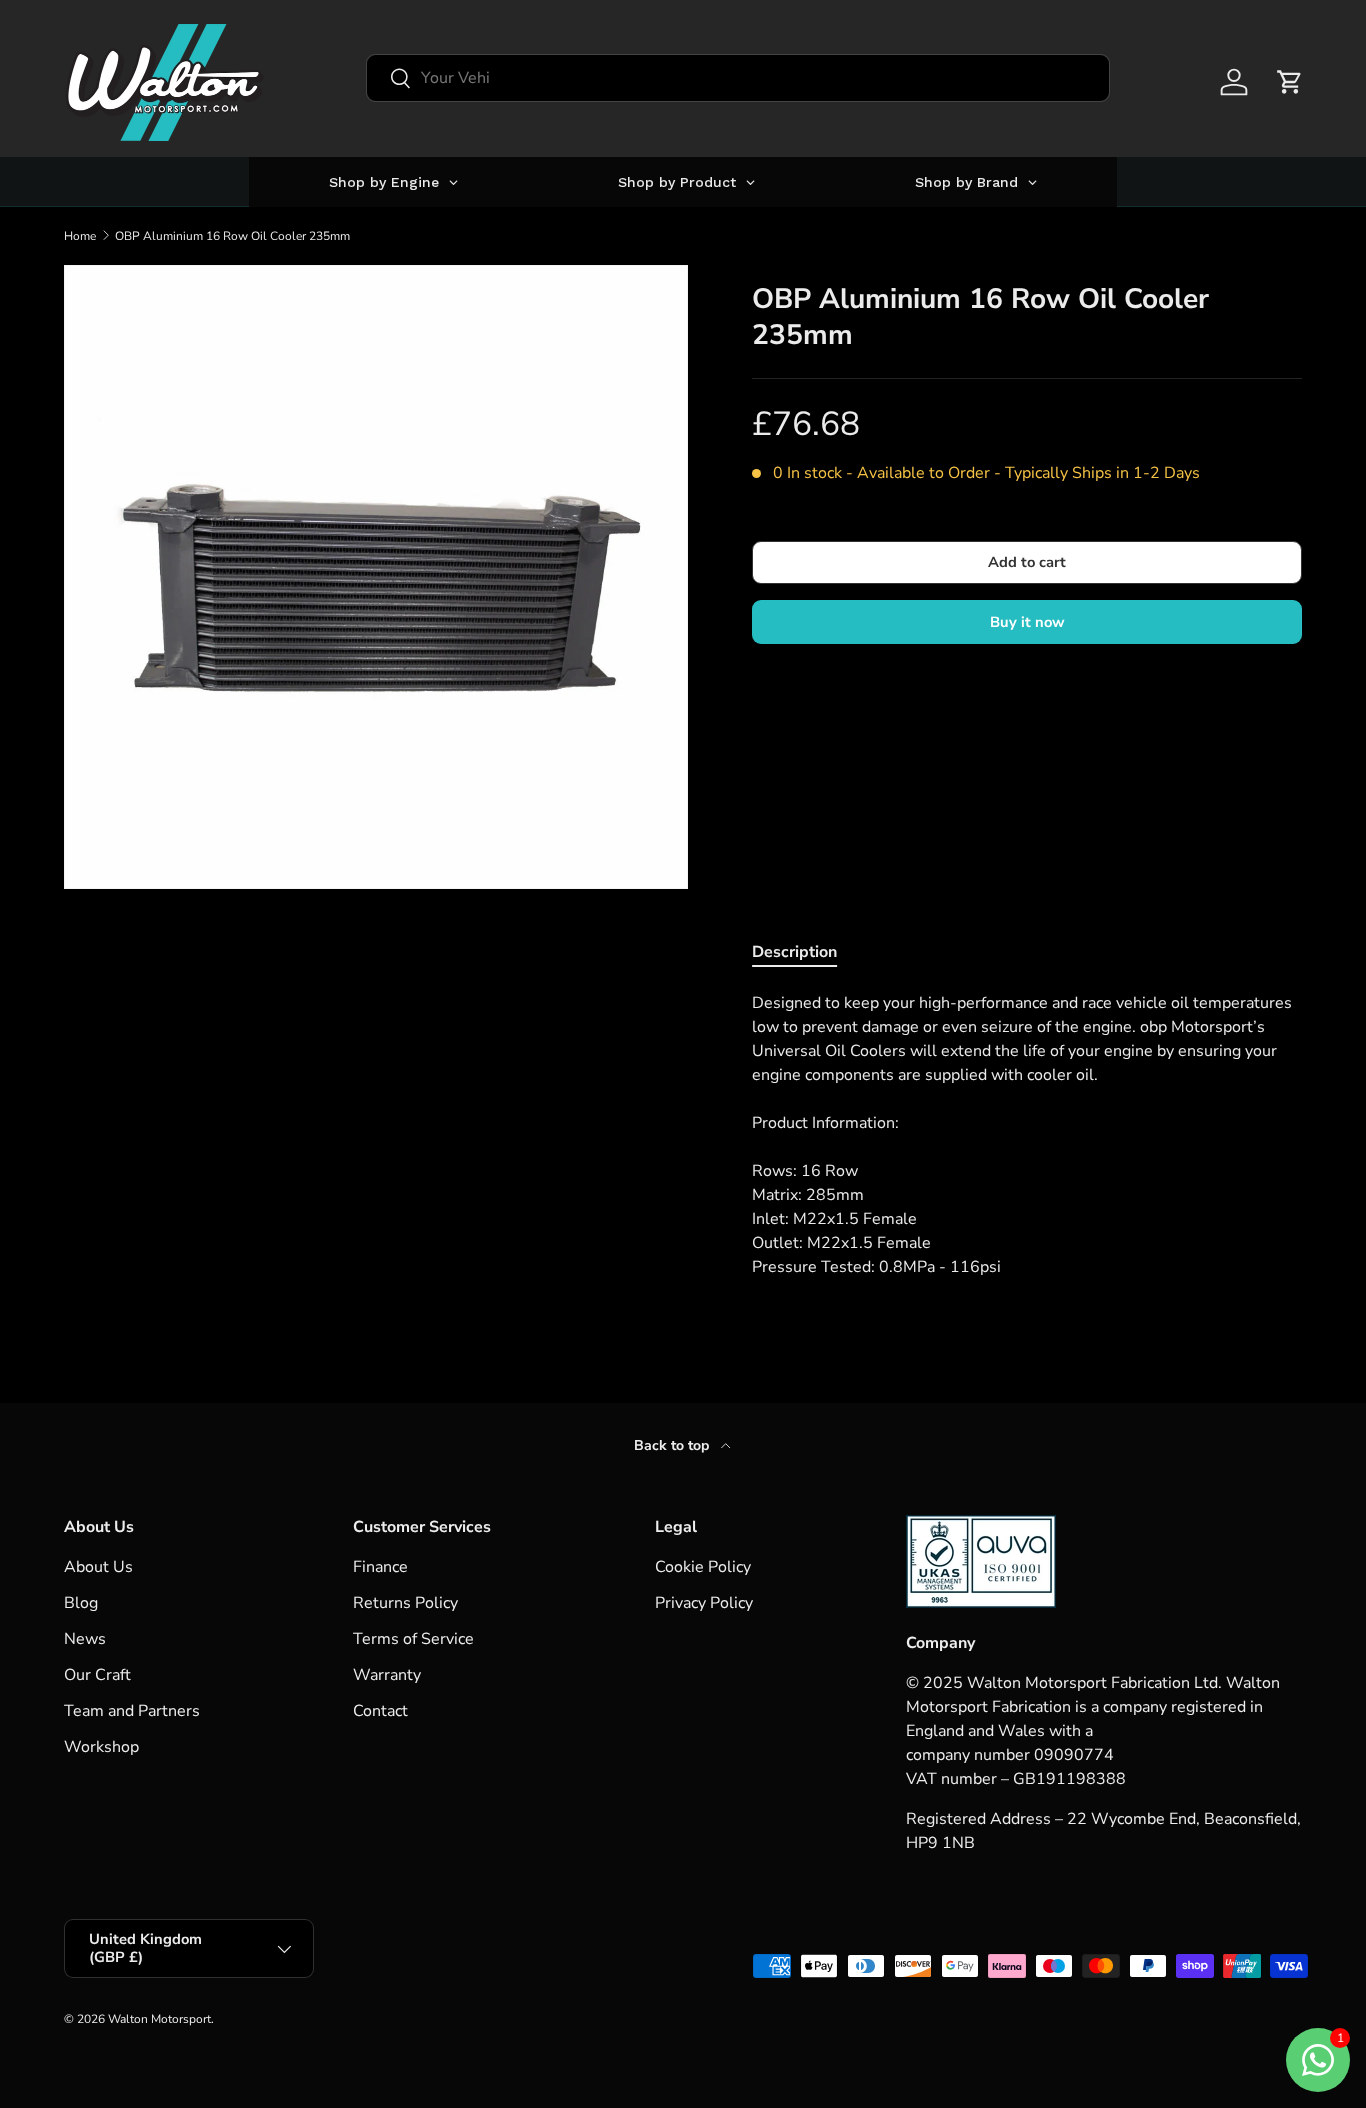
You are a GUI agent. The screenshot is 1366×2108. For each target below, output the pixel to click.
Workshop (101, 1747)
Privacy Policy (704, 1603)
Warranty (387, 1675)
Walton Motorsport (159, 2019)
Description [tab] (794, 952)
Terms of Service (413, 1639)
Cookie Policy (703, 1567)
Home (80, 236)
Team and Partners (132, 1711)
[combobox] (738, 78)
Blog (81, 1603)
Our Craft (97, 1675)
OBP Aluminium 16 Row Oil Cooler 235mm (232, 236)
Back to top (673, 1445)
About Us (98, 1567)
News (85, 1639)
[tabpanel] (1027, 1135)
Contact (380, 1711)
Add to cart (1027, 562)
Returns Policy (405, 1603)
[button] (1290, 82)
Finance (380, 1567)
